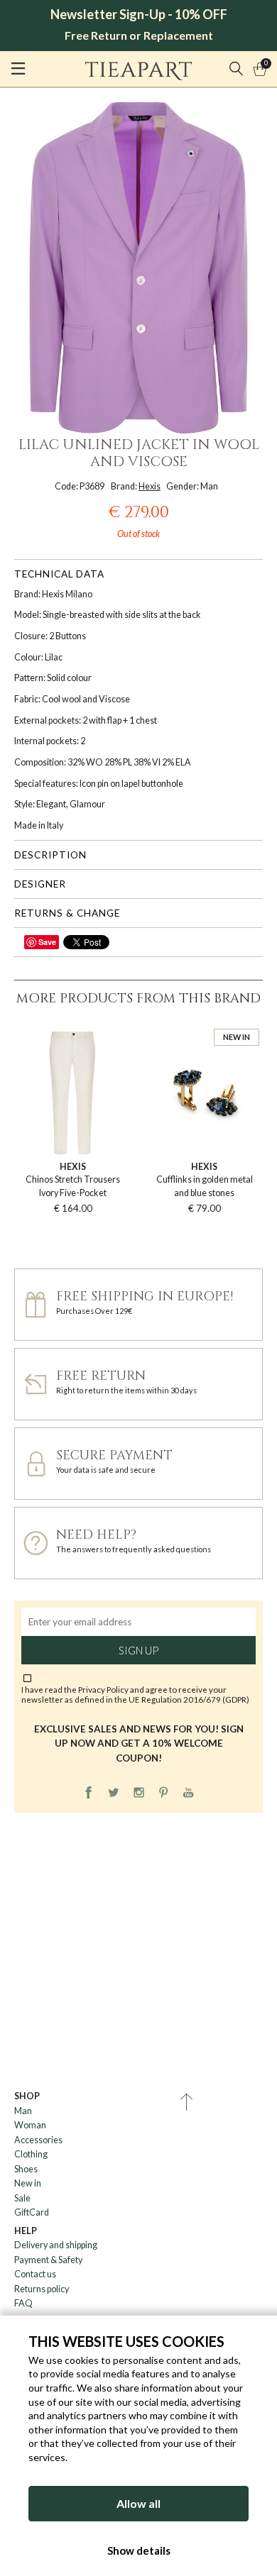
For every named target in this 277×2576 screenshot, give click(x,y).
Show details (139, 2550)
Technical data (59, 574)
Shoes (26, 2169)
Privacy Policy (103, 1689)
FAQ (23, 2303)
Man (23, 2111)
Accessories (38, 2140)
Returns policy (42, 2289)
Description (50, 855)
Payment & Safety (48, 2260)
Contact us (35, 2274)
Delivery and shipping (56, 2245)
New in (28, 2183)
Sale (22, 2198)
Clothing (31, 2154)
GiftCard (32, 2212)
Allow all (138, 2503)
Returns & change (67, 913)
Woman (30, 2125)
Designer (40, 884)
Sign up (138, 1650)
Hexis (150, 486)
